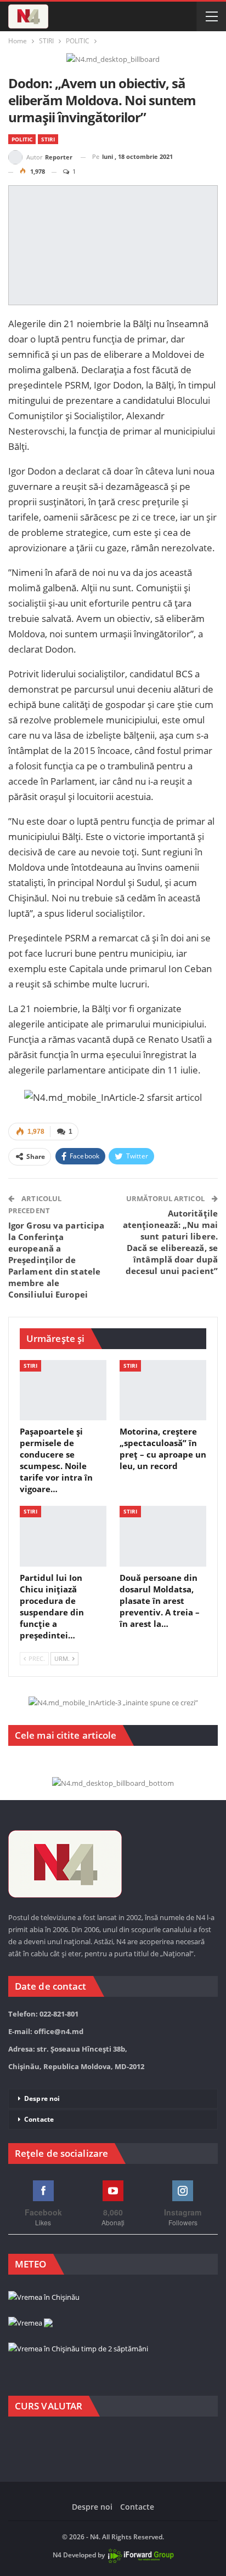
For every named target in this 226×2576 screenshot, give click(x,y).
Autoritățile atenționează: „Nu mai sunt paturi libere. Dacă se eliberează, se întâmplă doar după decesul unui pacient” (170, 1242)
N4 (57, 2555)
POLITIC (22, 139)
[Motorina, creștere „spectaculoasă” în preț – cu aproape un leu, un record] (163, 1390)
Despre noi (42, 2098)
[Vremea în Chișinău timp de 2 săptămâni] (78, 2349)
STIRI (48, 139)
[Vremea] (30, 2323)
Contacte (39, 2119)
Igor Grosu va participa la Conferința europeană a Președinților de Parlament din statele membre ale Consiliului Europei (56, 1260)
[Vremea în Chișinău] (44, 2298)
